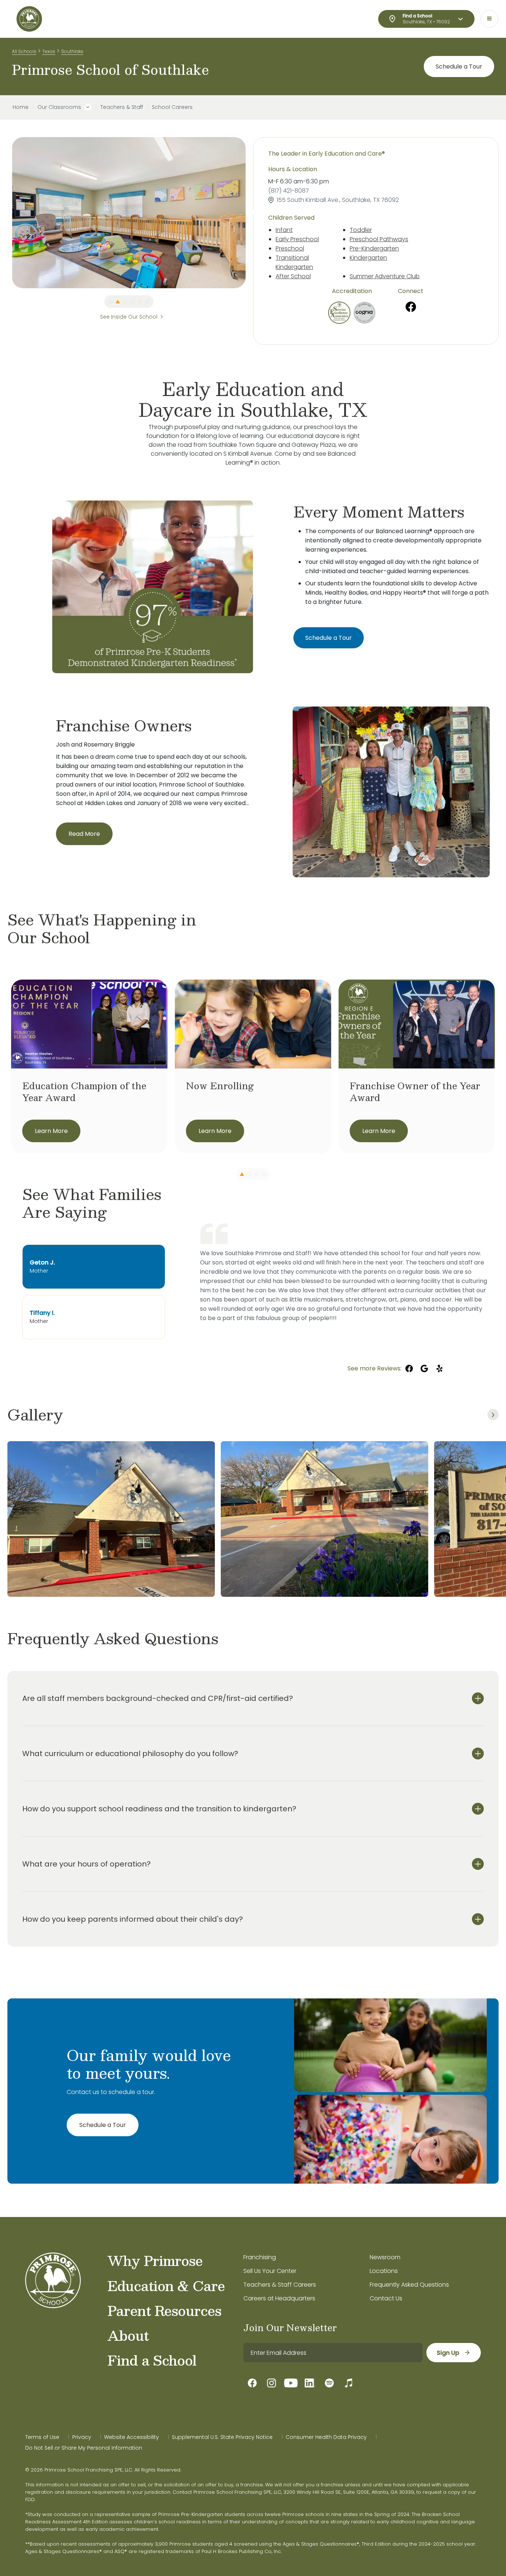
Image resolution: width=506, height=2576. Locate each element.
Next (251, 213)
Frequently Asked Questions (409, 2285)
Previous (6, 213)
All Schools (24, 51)
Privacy (82, 2437)
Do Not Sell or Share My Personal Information (84, 2448)
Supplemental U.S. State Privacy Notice (222, 2437)
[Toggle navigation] (489, 19)
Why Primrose (155, 2260)
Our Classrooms (59, 107)
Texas (49, 51)
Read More (84, 834)
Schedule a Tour (459, 67)
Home (21, 107)
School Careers (172, 107)
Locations (384, 2271)
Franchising (260, 2257)
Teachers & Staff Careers (280, 2285)
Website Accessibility (132, 2437)
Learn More (51, 1131)
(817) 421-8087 (289, 191)
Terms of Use (42, 2437)
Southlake (72, 51)
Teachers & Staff (122, 107)
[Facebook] (411, 307)
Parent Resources (164, 2310)
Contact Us (386, 2298)
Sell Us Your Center (270, 2271)
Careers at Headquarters (279, 2298)
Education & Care (166, 2286)
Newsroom (385, 2257)
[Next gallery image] (493, 1415)
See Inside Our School (129, 317)
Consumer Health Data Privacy (326, 2437)
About (128, 2335)
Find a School (152, 2360)
